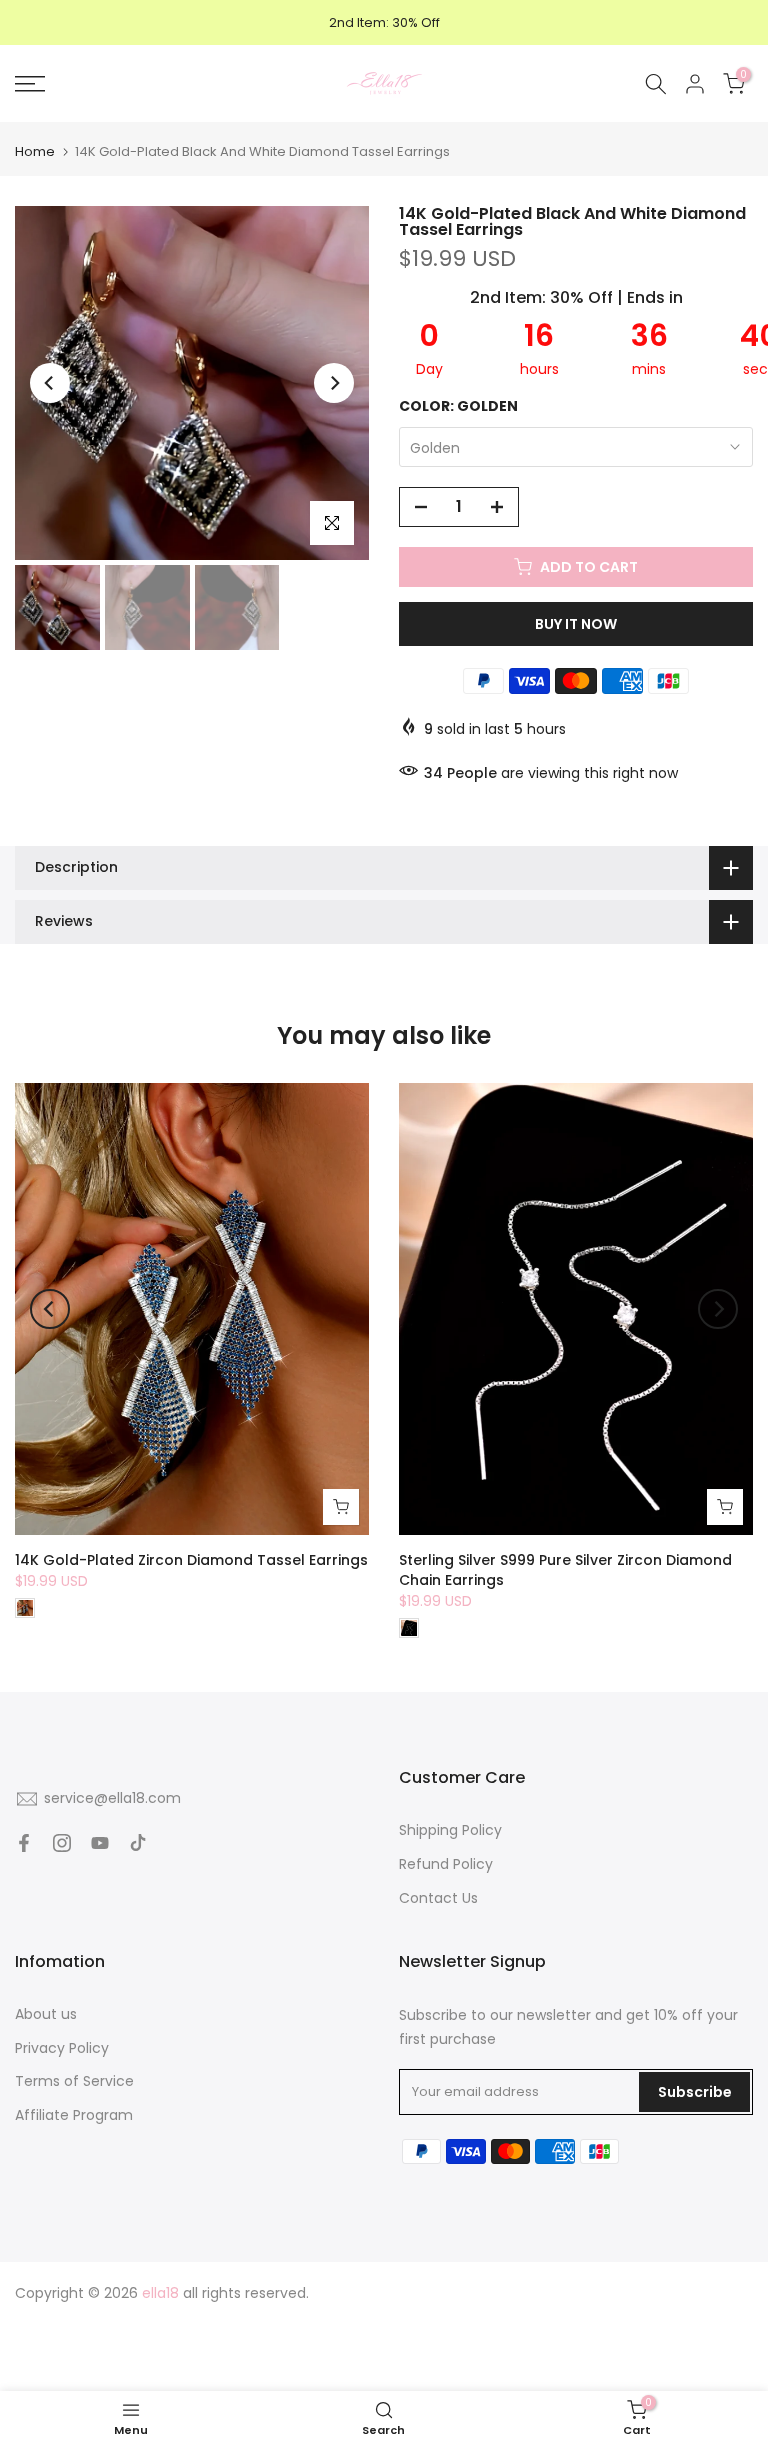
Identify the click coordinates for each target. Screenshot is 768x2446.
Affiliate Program (74, 2115)
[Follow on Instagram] (62, 1843)
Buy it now (576, 624)
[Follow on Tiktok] (138, 1843)
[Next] (334, 383)
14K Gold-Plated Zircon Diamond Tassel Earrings (191, 1561)
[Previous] (50, 383)
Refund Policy (446, 1864)
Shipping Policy (450, 1830)
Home (35, 151)
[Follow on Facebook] (24, 1843)
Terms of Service (74, 2081)
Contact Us (438, 1898)
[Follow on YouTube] (100, 1843)
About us (46, 2014)
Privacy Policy (62, 2048)
